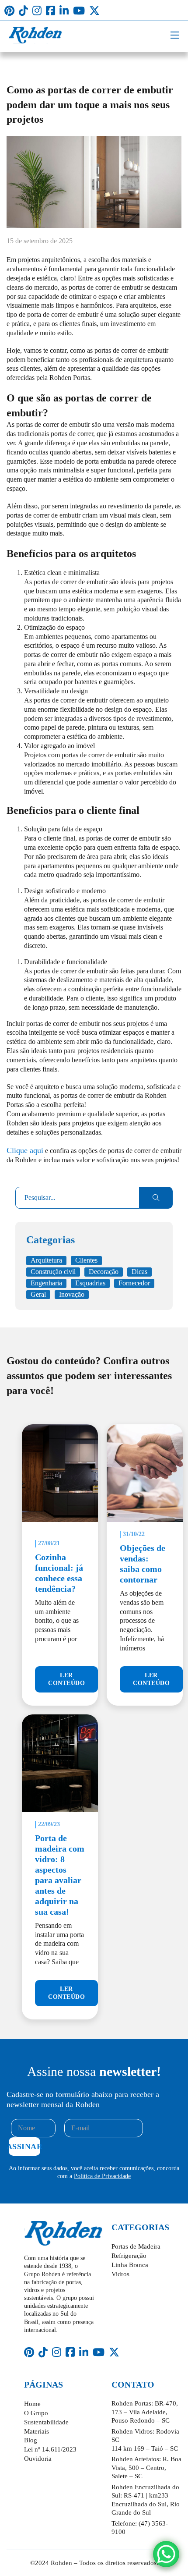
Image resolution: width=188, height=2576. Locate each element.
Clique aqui (25, 1150)
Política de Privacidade (102, 2176)
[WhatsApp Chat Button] (166, 2554)
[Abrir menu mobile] (175, 35)
